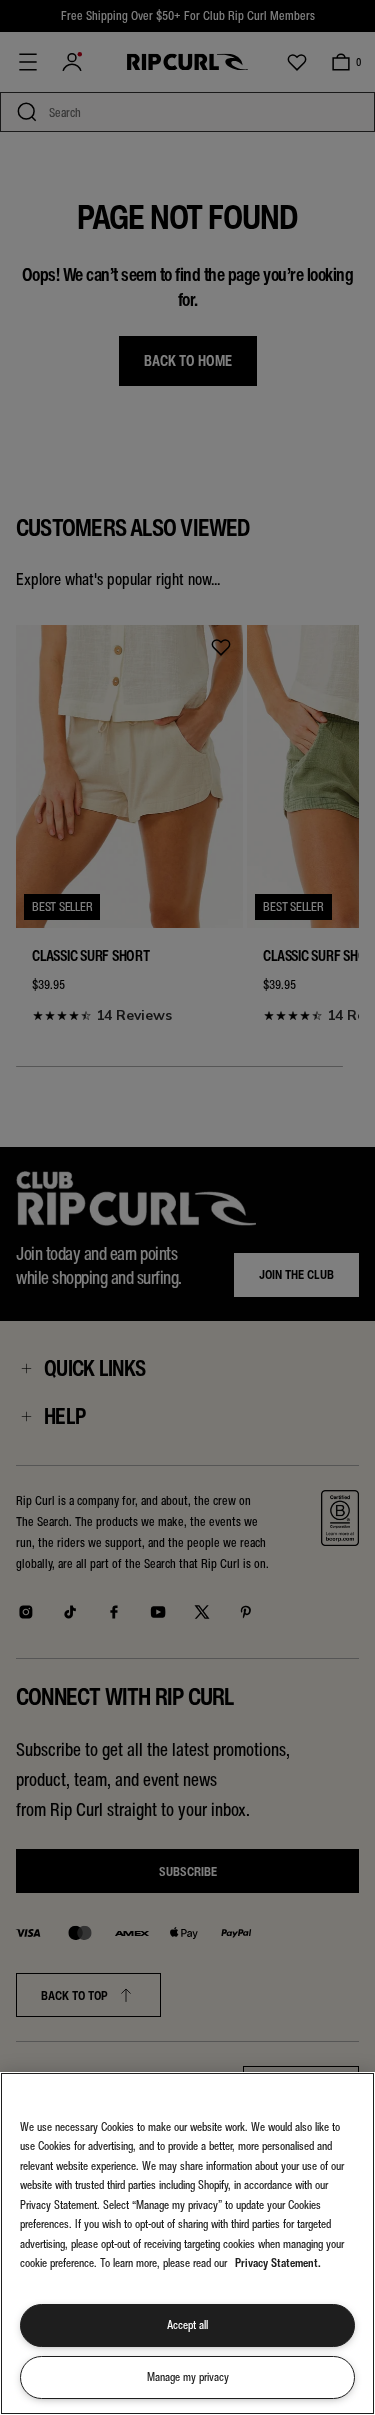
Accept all (187, 2325)
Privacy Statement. (278, 2263)
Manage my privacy (188, 2377)
